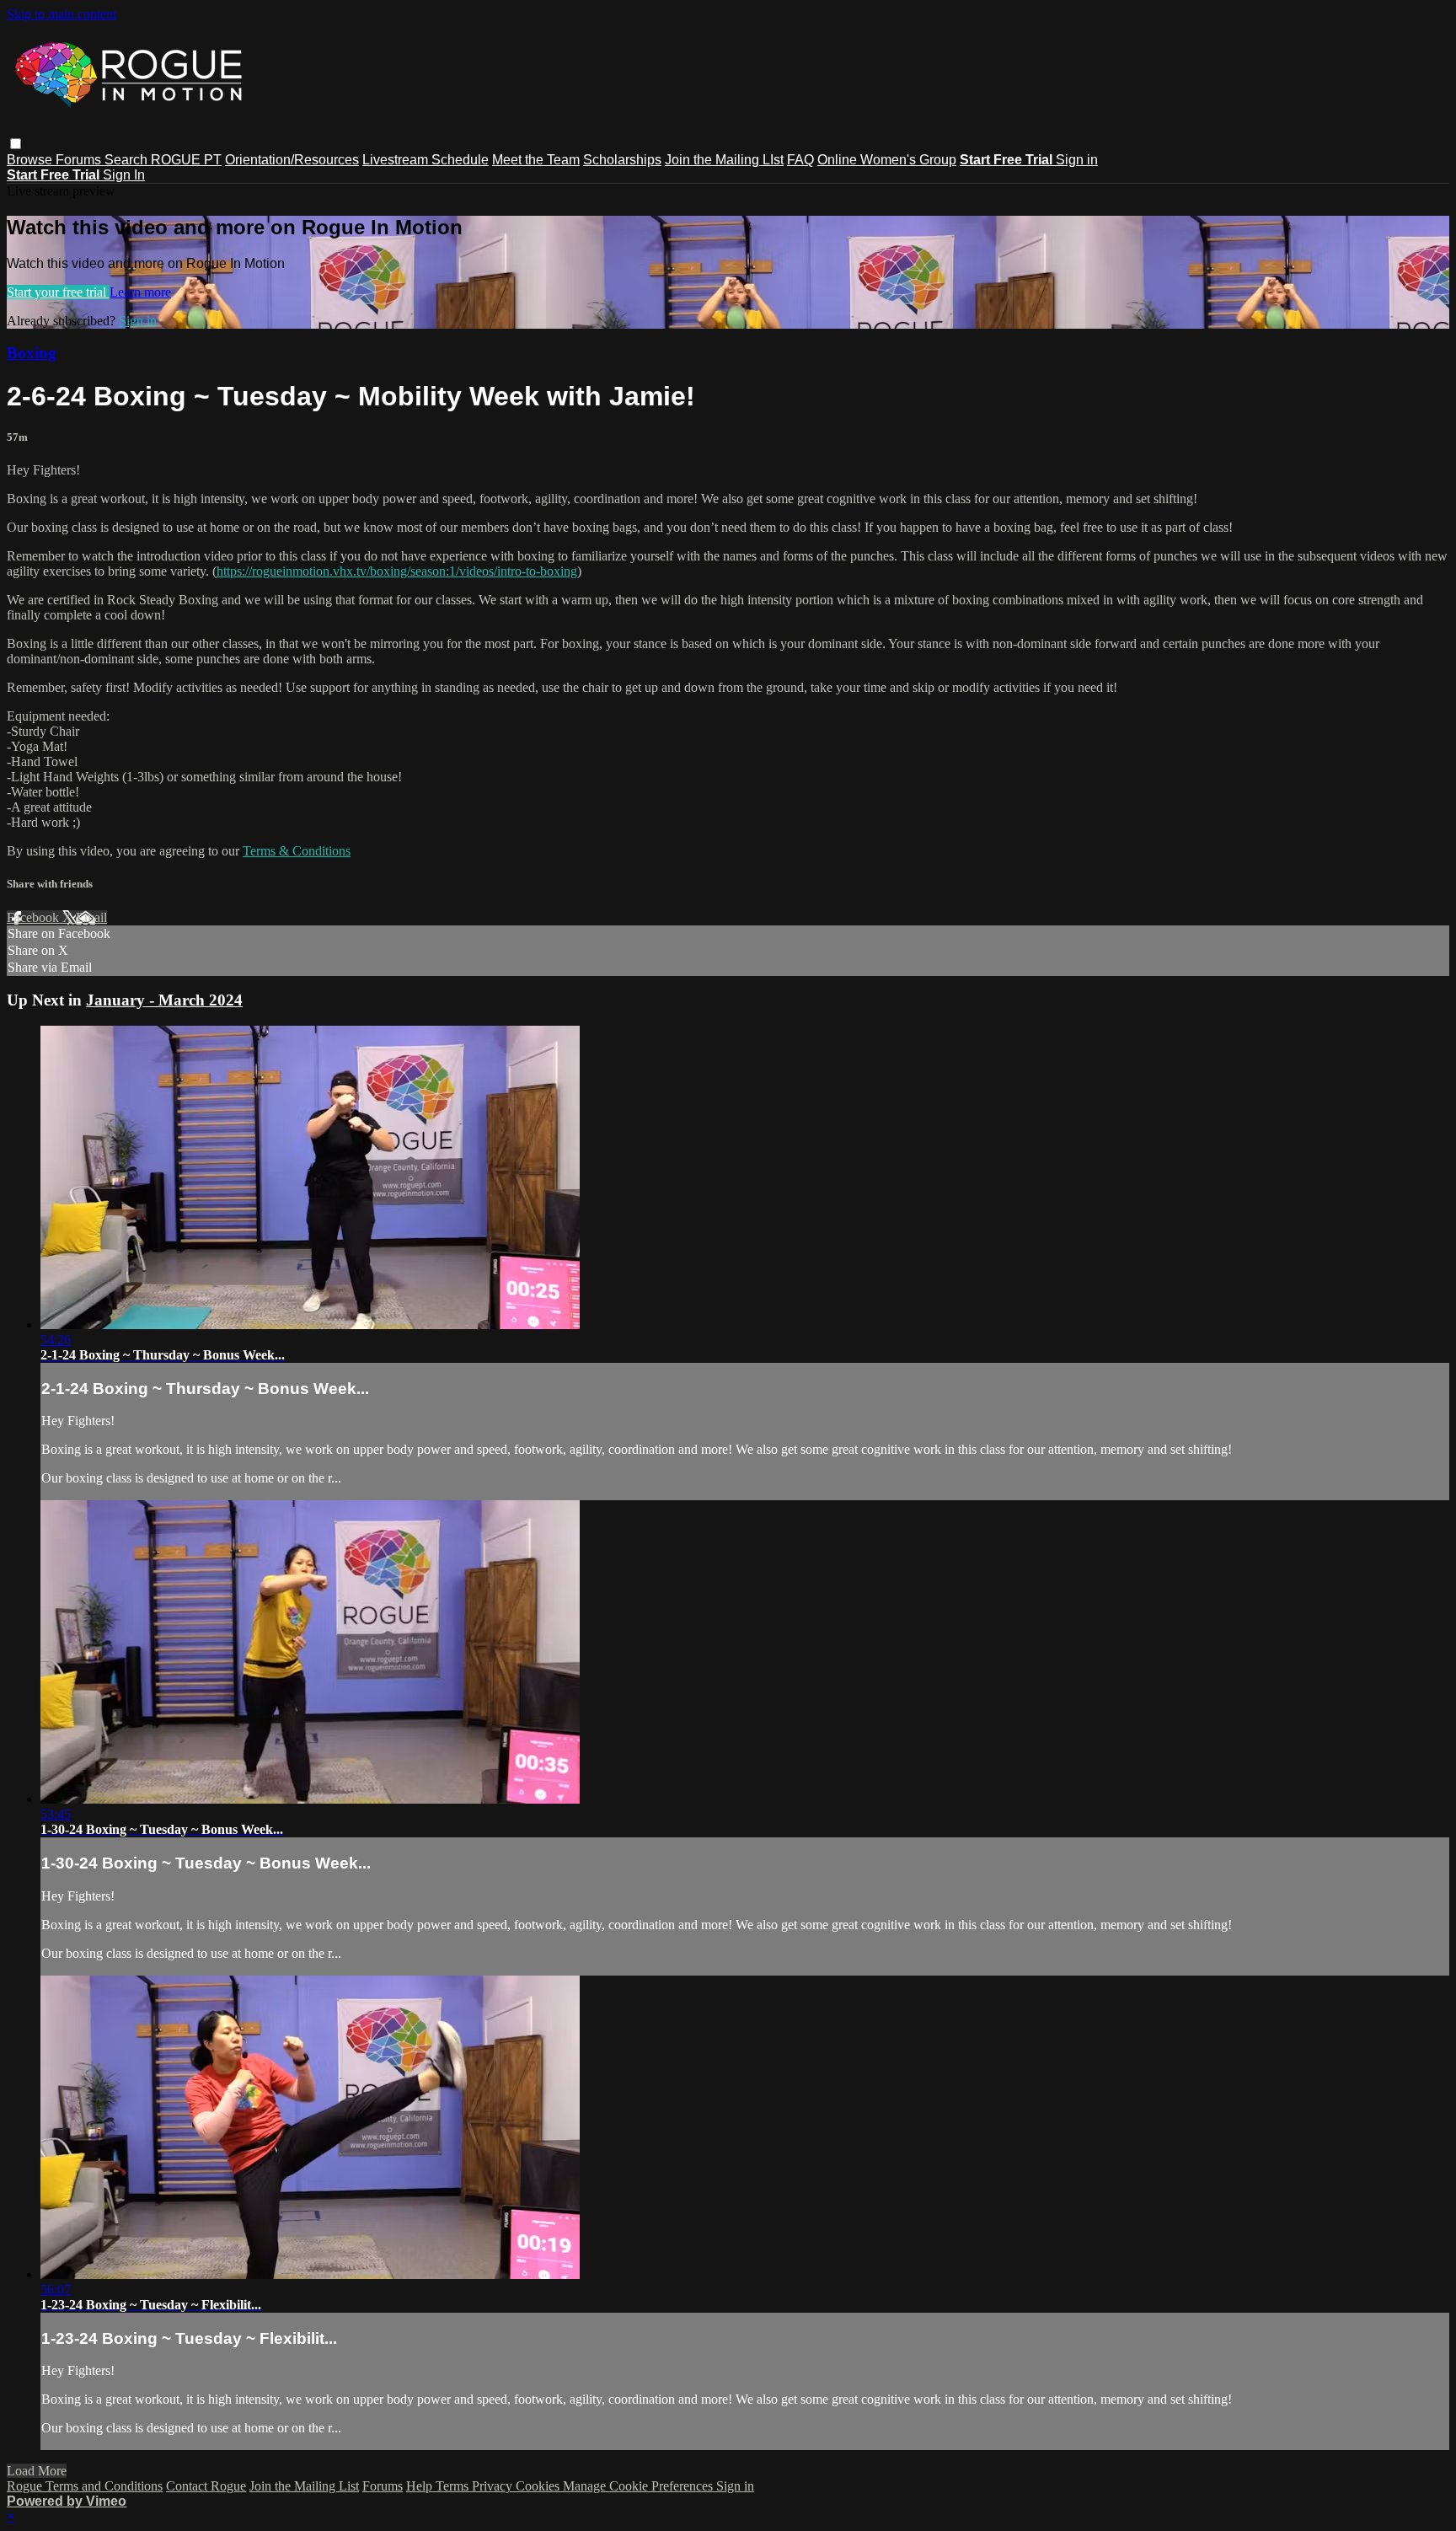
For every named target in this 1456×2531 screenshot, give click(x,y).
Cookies (539, 2486)
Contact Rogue (206, 2486)
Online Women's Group (887, 160)
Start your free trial (58, 292)
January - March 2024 (164, 1000)
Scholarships (622, 160)
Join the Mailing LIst (724, 160)
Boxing (32, 353)
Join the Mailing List (304, 2486)
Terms (454, 2486)
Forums (80, 160)
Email (91, 917)
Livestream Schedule (426, 160)
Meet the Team (536, 160)
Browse (31, 160)
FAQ (800, 160)
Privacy (494, 2486)
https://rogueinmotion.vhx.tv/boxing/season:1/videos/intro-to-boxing (397, 571)
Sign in (1077, 160)
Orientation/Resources (292, 160)
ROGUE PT (186, 160)
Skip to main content (62, 14)
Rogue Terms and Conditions (85, 2486)
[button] (16, 144)
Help (421, 2486)
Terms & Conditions (297, 851)
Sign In (124, 175)
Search (128, 160)
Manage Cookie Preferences (640, 2486)
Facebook (35, 917)
